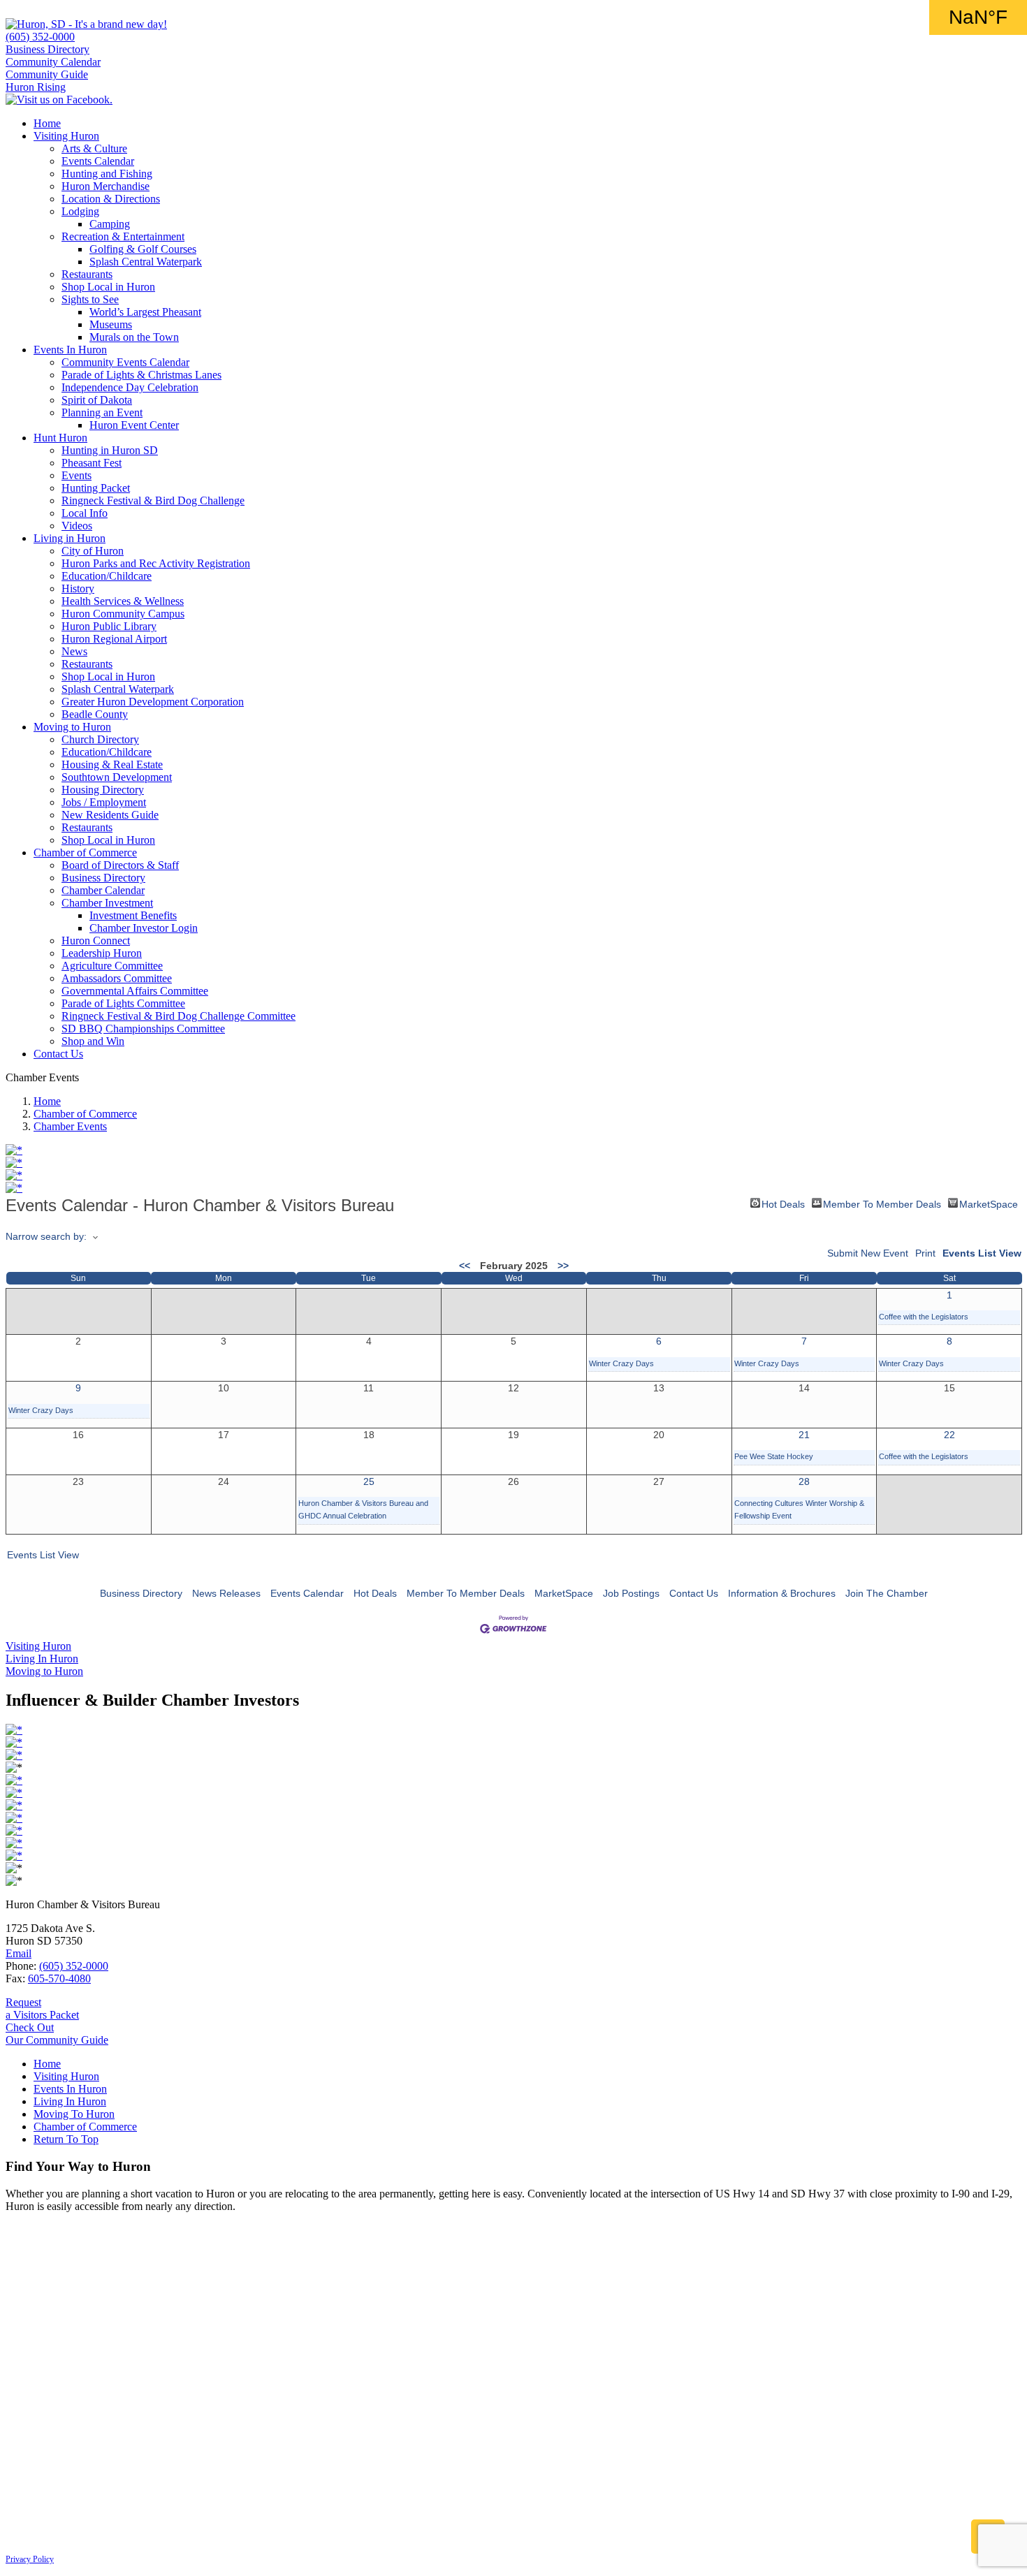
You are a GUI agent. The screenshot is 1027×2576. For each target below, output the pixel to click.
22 (949, 1435)
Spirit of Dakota (97, 400)
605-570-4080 (59, 1978)
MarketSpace (989, 1203)
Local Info (85, 513)
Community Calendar (53, 62)
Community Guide (47, 74)
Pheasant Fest (92, 463)
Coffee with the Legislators (924, 1317)
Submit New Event (868, 1253)
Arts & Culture (94, 148)
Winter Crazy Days (621, 1363)
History (78, 588)
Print (925, 1253)
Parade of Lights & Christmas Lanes (141, 375)
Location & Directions (111, 199)
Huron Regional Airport (114, 639)
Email (19, 1953)
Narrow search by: (46, 1236)
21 (804, 1435)
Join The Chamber (887, 1593)
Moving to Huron (72, 727)
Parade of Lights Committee (123, 1003)
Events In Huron (70, 350)
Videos (77, 526)
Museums (111, 324)
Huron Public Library (109, 626)
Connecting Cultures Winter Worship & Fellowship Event (799, 1509)
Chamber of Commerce (85, 852)
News (74, 651)
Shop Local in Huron (108, 287)
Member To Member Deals (882, 1203)
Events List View (982, 1253)
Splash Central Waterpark (146, 262)
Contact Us (58, 1054)
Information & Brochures (782, 1593)
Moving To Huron (74, 2114)
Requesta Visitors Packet (42, 2008)
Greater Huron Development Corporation (153, 702)
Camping (110, 224)
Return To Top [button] (66, 2139)
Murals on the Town (134, 337)
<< (465, 1266)
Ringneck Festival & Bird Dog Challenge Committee (179, 1016)
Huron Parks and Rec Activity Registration (156, 563)
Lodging (80, 211)
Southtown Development (117, 777)
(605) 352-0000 (40, 37)
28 (804, 1481)
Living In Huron (70, 2101)
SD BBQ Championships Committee (143, 1029)
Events (77, 475)
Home (47, 123)
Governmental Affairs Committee (135, 991)
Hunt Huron (60, 438)
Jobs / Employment (104, 802)
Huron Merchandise (105, 186)
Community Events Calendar (125, 362)
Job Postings (631, 1593)
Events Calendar (98, 161)
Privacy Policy (30, 2559)
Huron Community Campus (123, 614)
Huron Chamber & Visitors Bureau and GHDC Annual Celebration (363, 1509)
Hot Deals (783, 1203)
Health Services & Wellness (123, 601)
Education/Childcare (107, 576)
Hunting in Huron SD (110, 450)
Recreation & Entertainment (123, 236)
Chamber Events (70, 1126)
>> (563, 1266)
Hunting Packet (96, 488)
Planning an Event (102, 412)
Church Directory (100, 739)
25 (369, 1481)
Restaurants (87, 274)
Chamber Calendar (103, 890)
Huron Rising (36, 87)
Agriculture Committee (112, 966)
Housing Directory (103, 790)
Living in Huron (70, 538)
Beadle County (95, 714)
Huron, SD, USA (978, 17)
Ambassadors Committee (117, 978)
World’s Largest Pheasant (145, 312)
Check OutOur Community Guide (57, 2034)
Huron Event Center (134, 425)
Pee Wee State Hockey (774, 1456)
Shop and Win (93, 1041)
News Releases (226, 1593)
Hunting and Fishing (107, 174)
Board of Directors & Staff (120, 865)
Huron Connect (96, 941)
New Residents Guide (110, 815)
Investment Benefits (133, 915)
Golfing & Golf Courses (143, 249)
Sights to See (90, 299)
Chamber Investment (107, 903)
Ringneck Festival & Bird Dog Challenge (153, 500)
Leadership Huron (102, 953)
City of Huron (93, 551)
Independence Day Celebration (130, 387)
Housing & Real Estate (112, 764)
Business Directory (48, 49)
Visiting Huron (66, 136)
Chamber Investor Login (144, 928)
